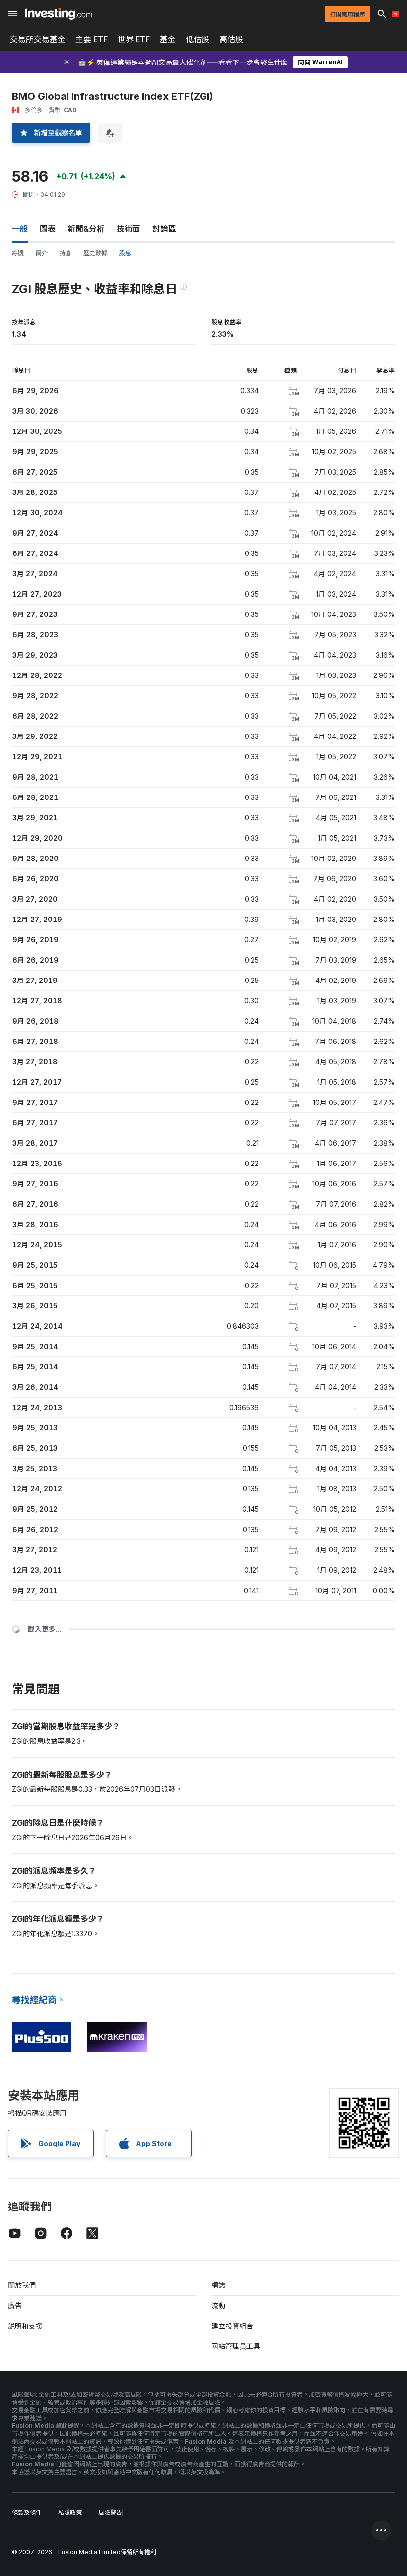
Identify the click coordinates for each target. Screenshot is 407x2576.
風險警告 (110, 2512)
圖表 (48, 229)
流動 (218, 2305)
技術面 (129, 229)
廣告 (15, 2305)
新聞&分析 (86, 229)
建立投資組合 (232, 2326)
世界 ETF (134, 39)
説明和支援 (25, 2326)
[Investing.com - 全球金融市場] (58, 14)
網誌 (218, 2285)
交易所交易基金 (38, 39)
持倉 (66, 253)
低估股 (198, 39)
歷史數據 (95, 253)
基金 (168, 39)
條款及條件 (27, 2512)
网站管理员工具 (236, 2346)
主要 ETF (92, 39)
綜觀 (18, 253)
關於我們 (22, 2285)
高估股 (231, 39)
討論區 (164, 229)
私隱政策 (70, 2512)
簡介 (42, 253)
